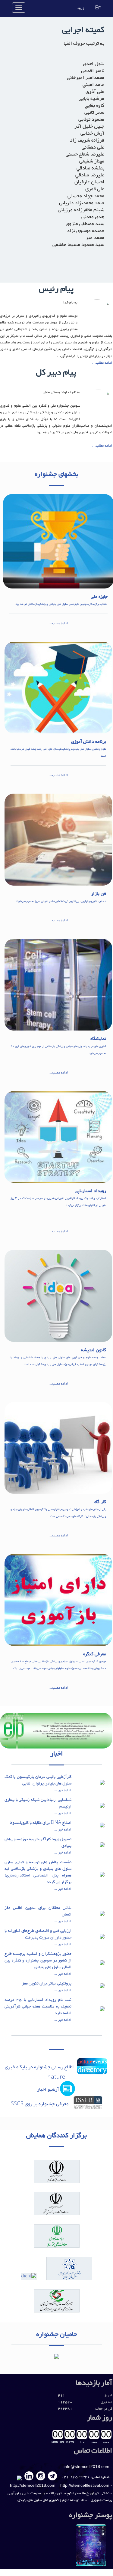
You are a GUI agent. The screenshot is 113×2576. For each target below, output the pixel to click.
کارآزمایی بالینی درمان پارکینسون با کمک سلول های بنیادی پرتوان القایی (38, 1780)
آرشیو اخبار (48, 2090)
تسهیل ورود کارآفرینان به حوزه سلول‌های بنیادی (38, 1843)
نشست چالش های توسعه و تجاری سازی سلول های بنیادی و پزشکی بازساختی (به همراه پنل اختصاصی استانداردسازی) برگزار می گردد (38, 1872)
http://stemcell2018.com (33, 2485)
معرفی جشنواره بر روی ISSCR (41, 2104)
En (98, 8)
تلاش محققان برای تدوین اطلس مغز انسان (38, 1911)
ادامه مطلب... (102, 363)
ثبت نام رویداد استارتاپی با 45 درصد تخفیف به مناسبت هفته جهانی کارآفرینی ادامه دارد (38, 2007)
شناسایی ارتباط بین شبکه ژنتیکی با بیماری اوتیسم (38, 1803)
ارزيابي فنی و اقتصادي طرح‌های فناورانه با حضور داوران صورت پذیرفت (38, 1934)
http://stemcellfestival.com (85, 2485)
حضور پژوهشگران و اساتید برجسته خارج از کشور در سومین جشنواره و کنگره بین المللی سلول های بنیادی (38, 1961)
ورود (81, 8)
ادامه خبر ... (63, 1790)
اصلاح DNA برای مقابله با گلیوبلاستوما (41, 1823)
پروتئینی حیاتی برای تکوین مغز (47, 1984)
